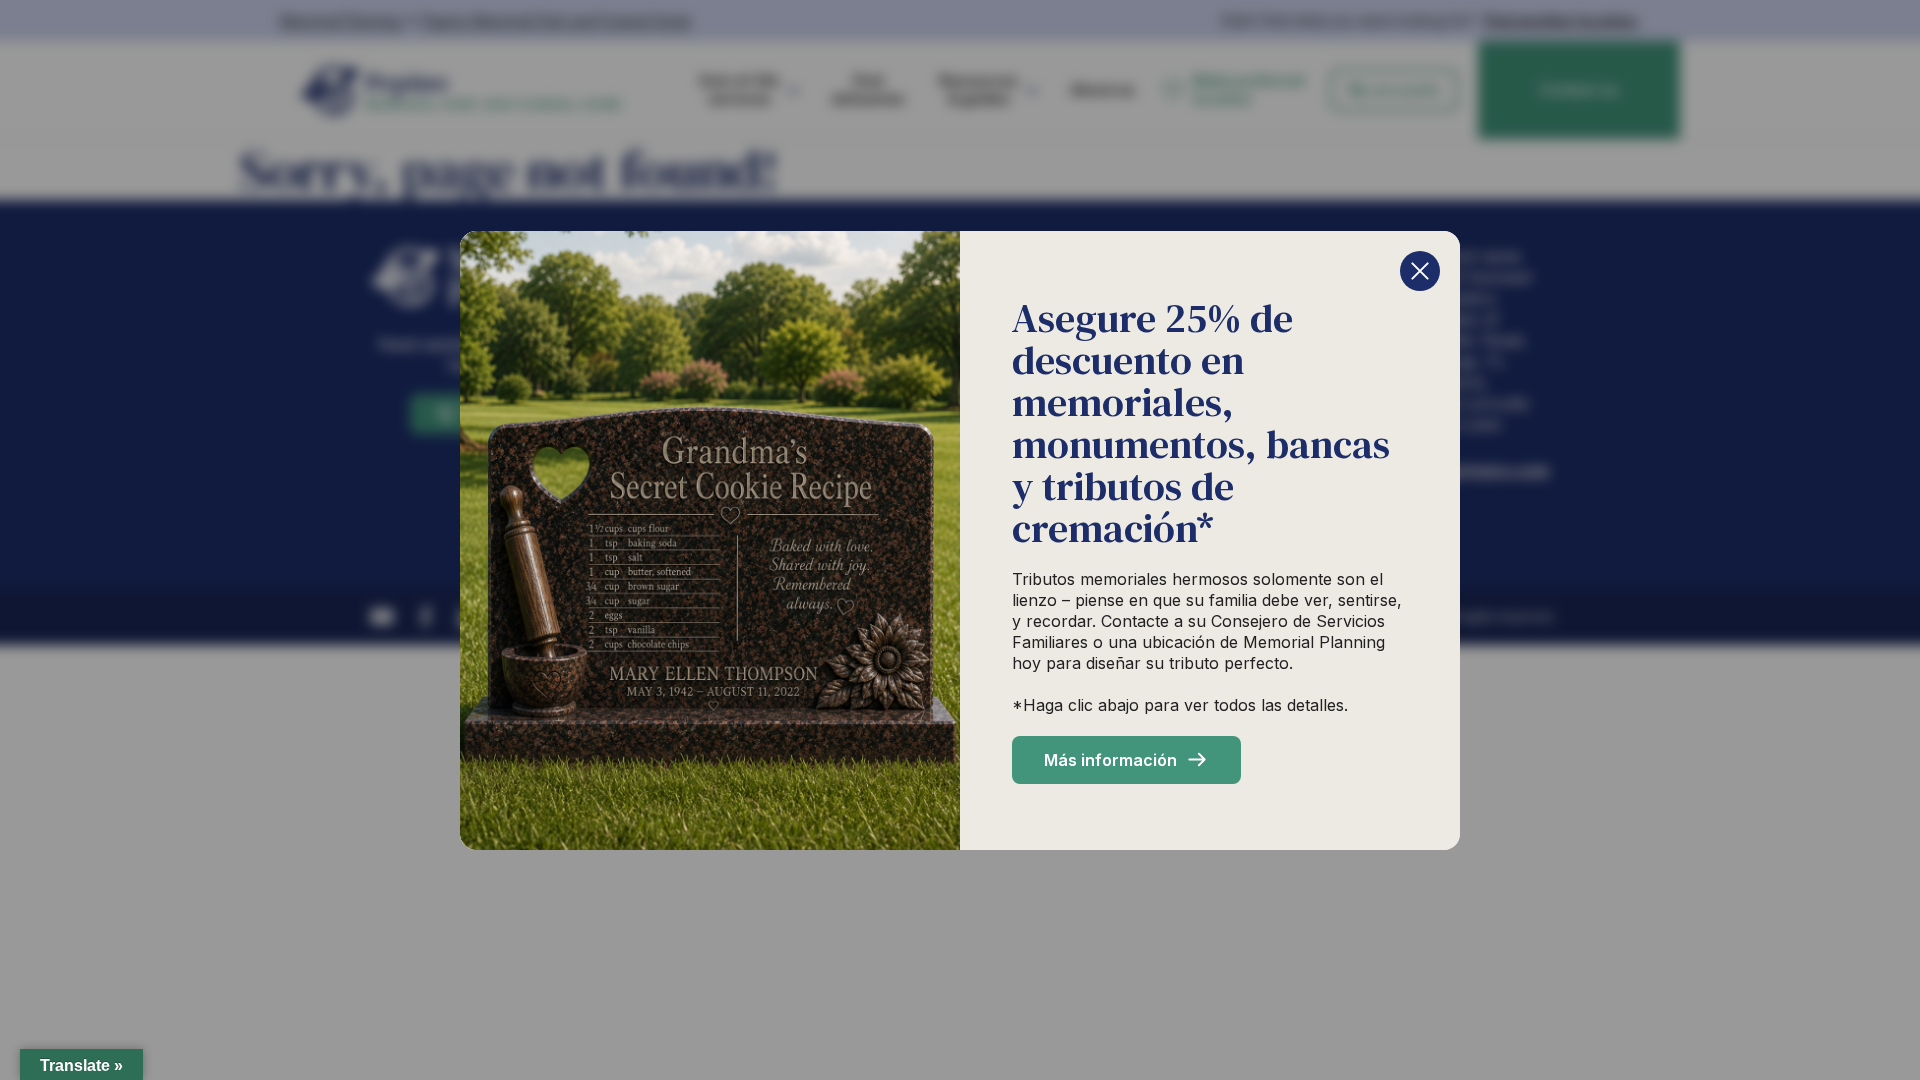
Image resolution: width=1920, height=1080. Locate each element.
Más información (1110, 760)
